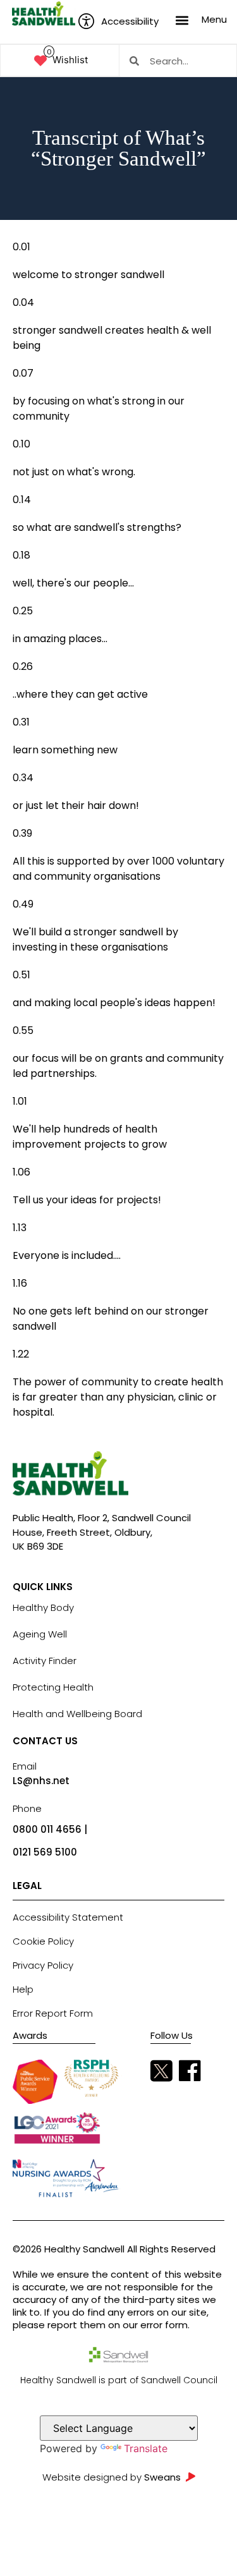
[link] (44, 14)
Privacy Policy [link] (43, 1965)
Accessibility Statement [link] (68, 1917)
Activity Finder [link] (45, 1661)
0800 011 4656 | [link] (50, 1829)
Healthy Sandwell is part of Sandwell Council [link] (119, 2380)
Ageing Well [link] (40, 1634)
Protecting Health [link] (53, 1687)
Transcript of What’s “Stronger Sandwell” (118, 149)
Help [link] (23, 1989)
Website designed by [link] (112, 2477)
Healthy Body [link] (43, 1607)
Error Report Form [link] (53, 2013)
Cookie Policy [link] (43, 1941)
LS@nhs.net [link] (41, 1781)
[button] (182, 20)
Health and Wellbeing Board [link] (77, 1714)
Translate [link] (146, 2448)
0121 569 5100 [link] (45, 1852)
